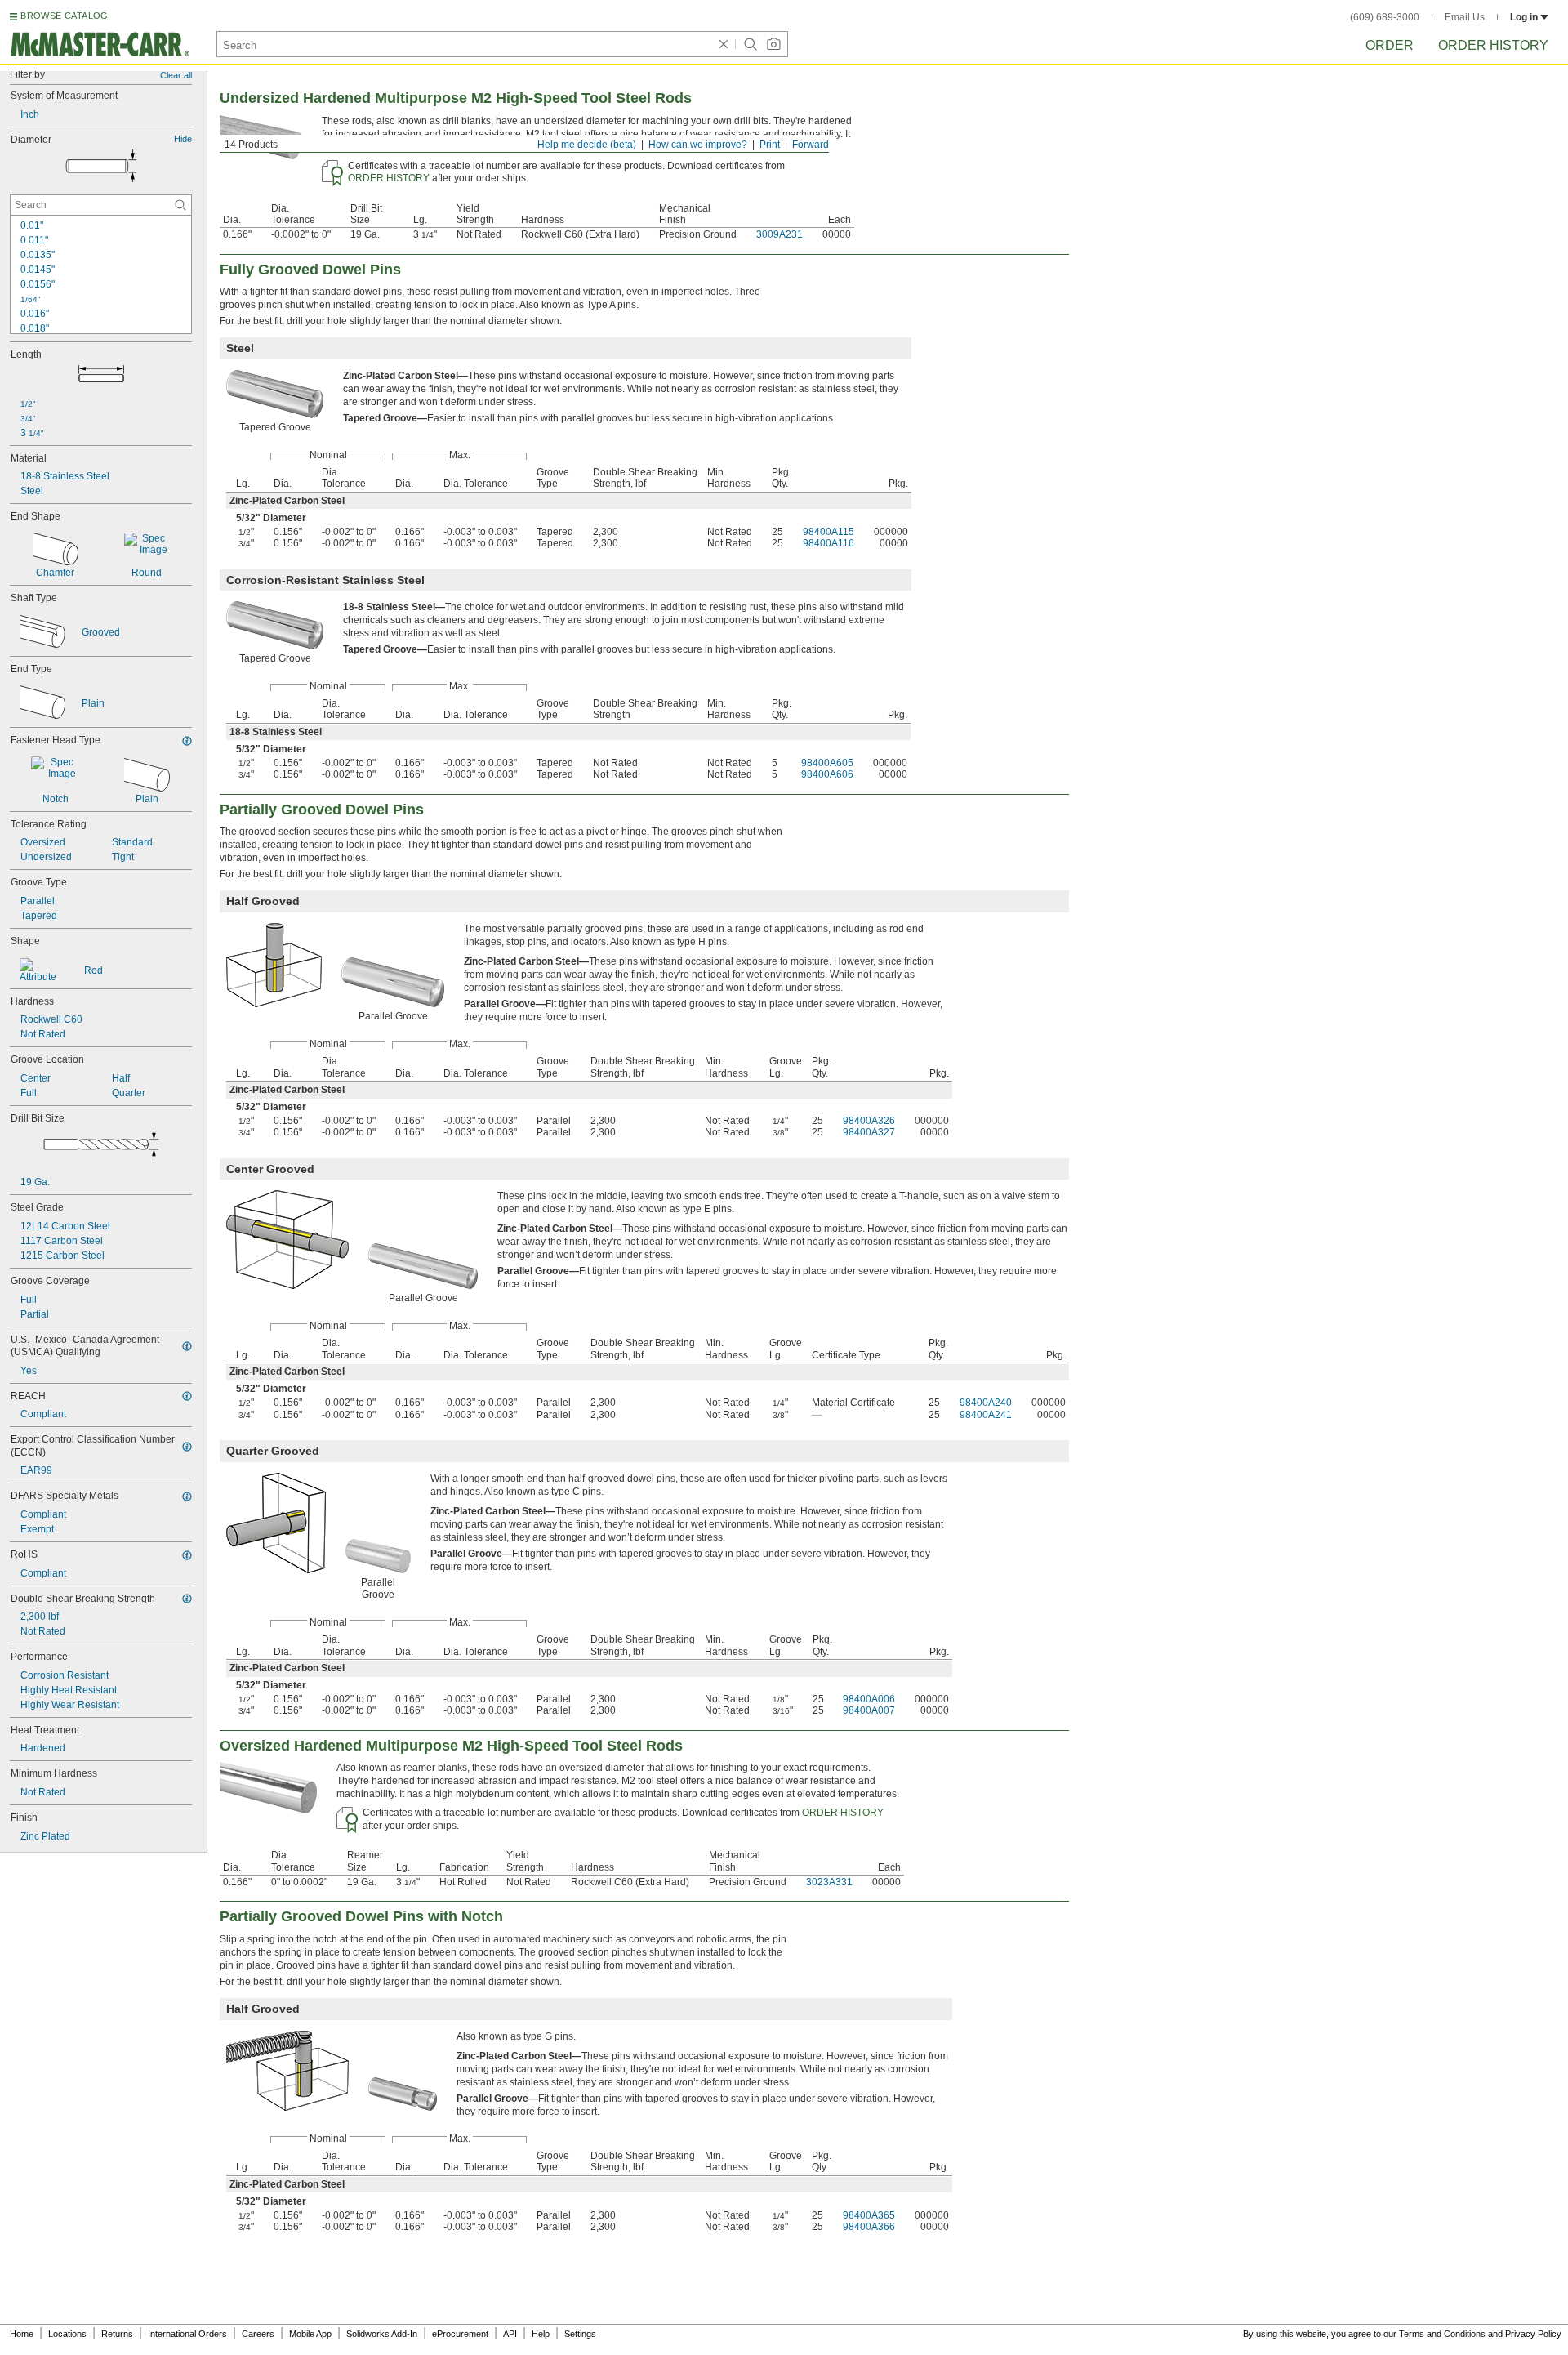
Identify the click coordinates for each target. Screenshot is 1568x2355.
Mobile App (310, 2334)
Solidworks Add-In (382, 2334)
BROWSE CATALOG (64, 16)
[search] (180, 205)
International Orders (187, 2334)
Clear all (176, 75)
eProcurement (460, 2334)
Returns (117, 2334)
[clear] (724, 44)
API (510, 2334)
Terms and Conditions (1442, 2334)
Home (22, 2334)
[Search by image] (773, 44)
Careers (258, 2334)
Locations (67, 2334)
